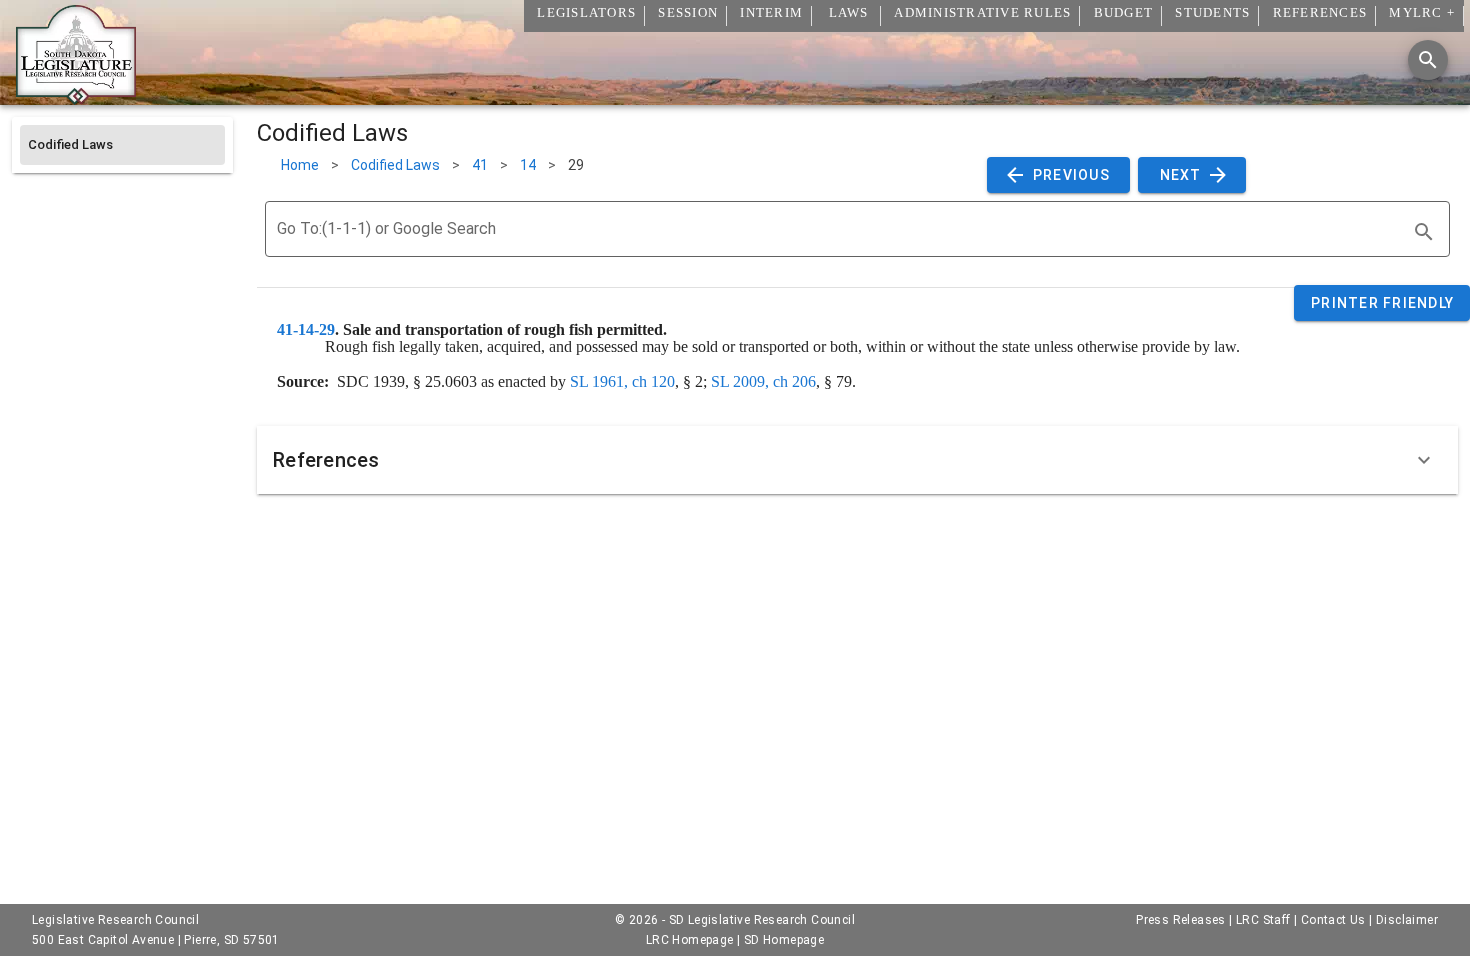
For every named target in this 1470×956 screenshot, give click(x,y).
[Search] (1428, 60)
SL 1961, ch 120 (622, 381)
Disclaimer (1407, 920)
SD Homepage (784, 940)
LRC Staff (1263, 920)
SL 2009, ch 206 (763, 381)
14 (528, 165)
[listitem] (122, 145)
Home (300, 165)
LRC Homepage (690, 940)
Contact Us (1333, 920)
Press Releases (1181, 920)
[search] (1424, 232)
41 (480, 165)
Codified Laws (395, 165)
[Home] (76, 97)
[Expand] (1424, 460)
